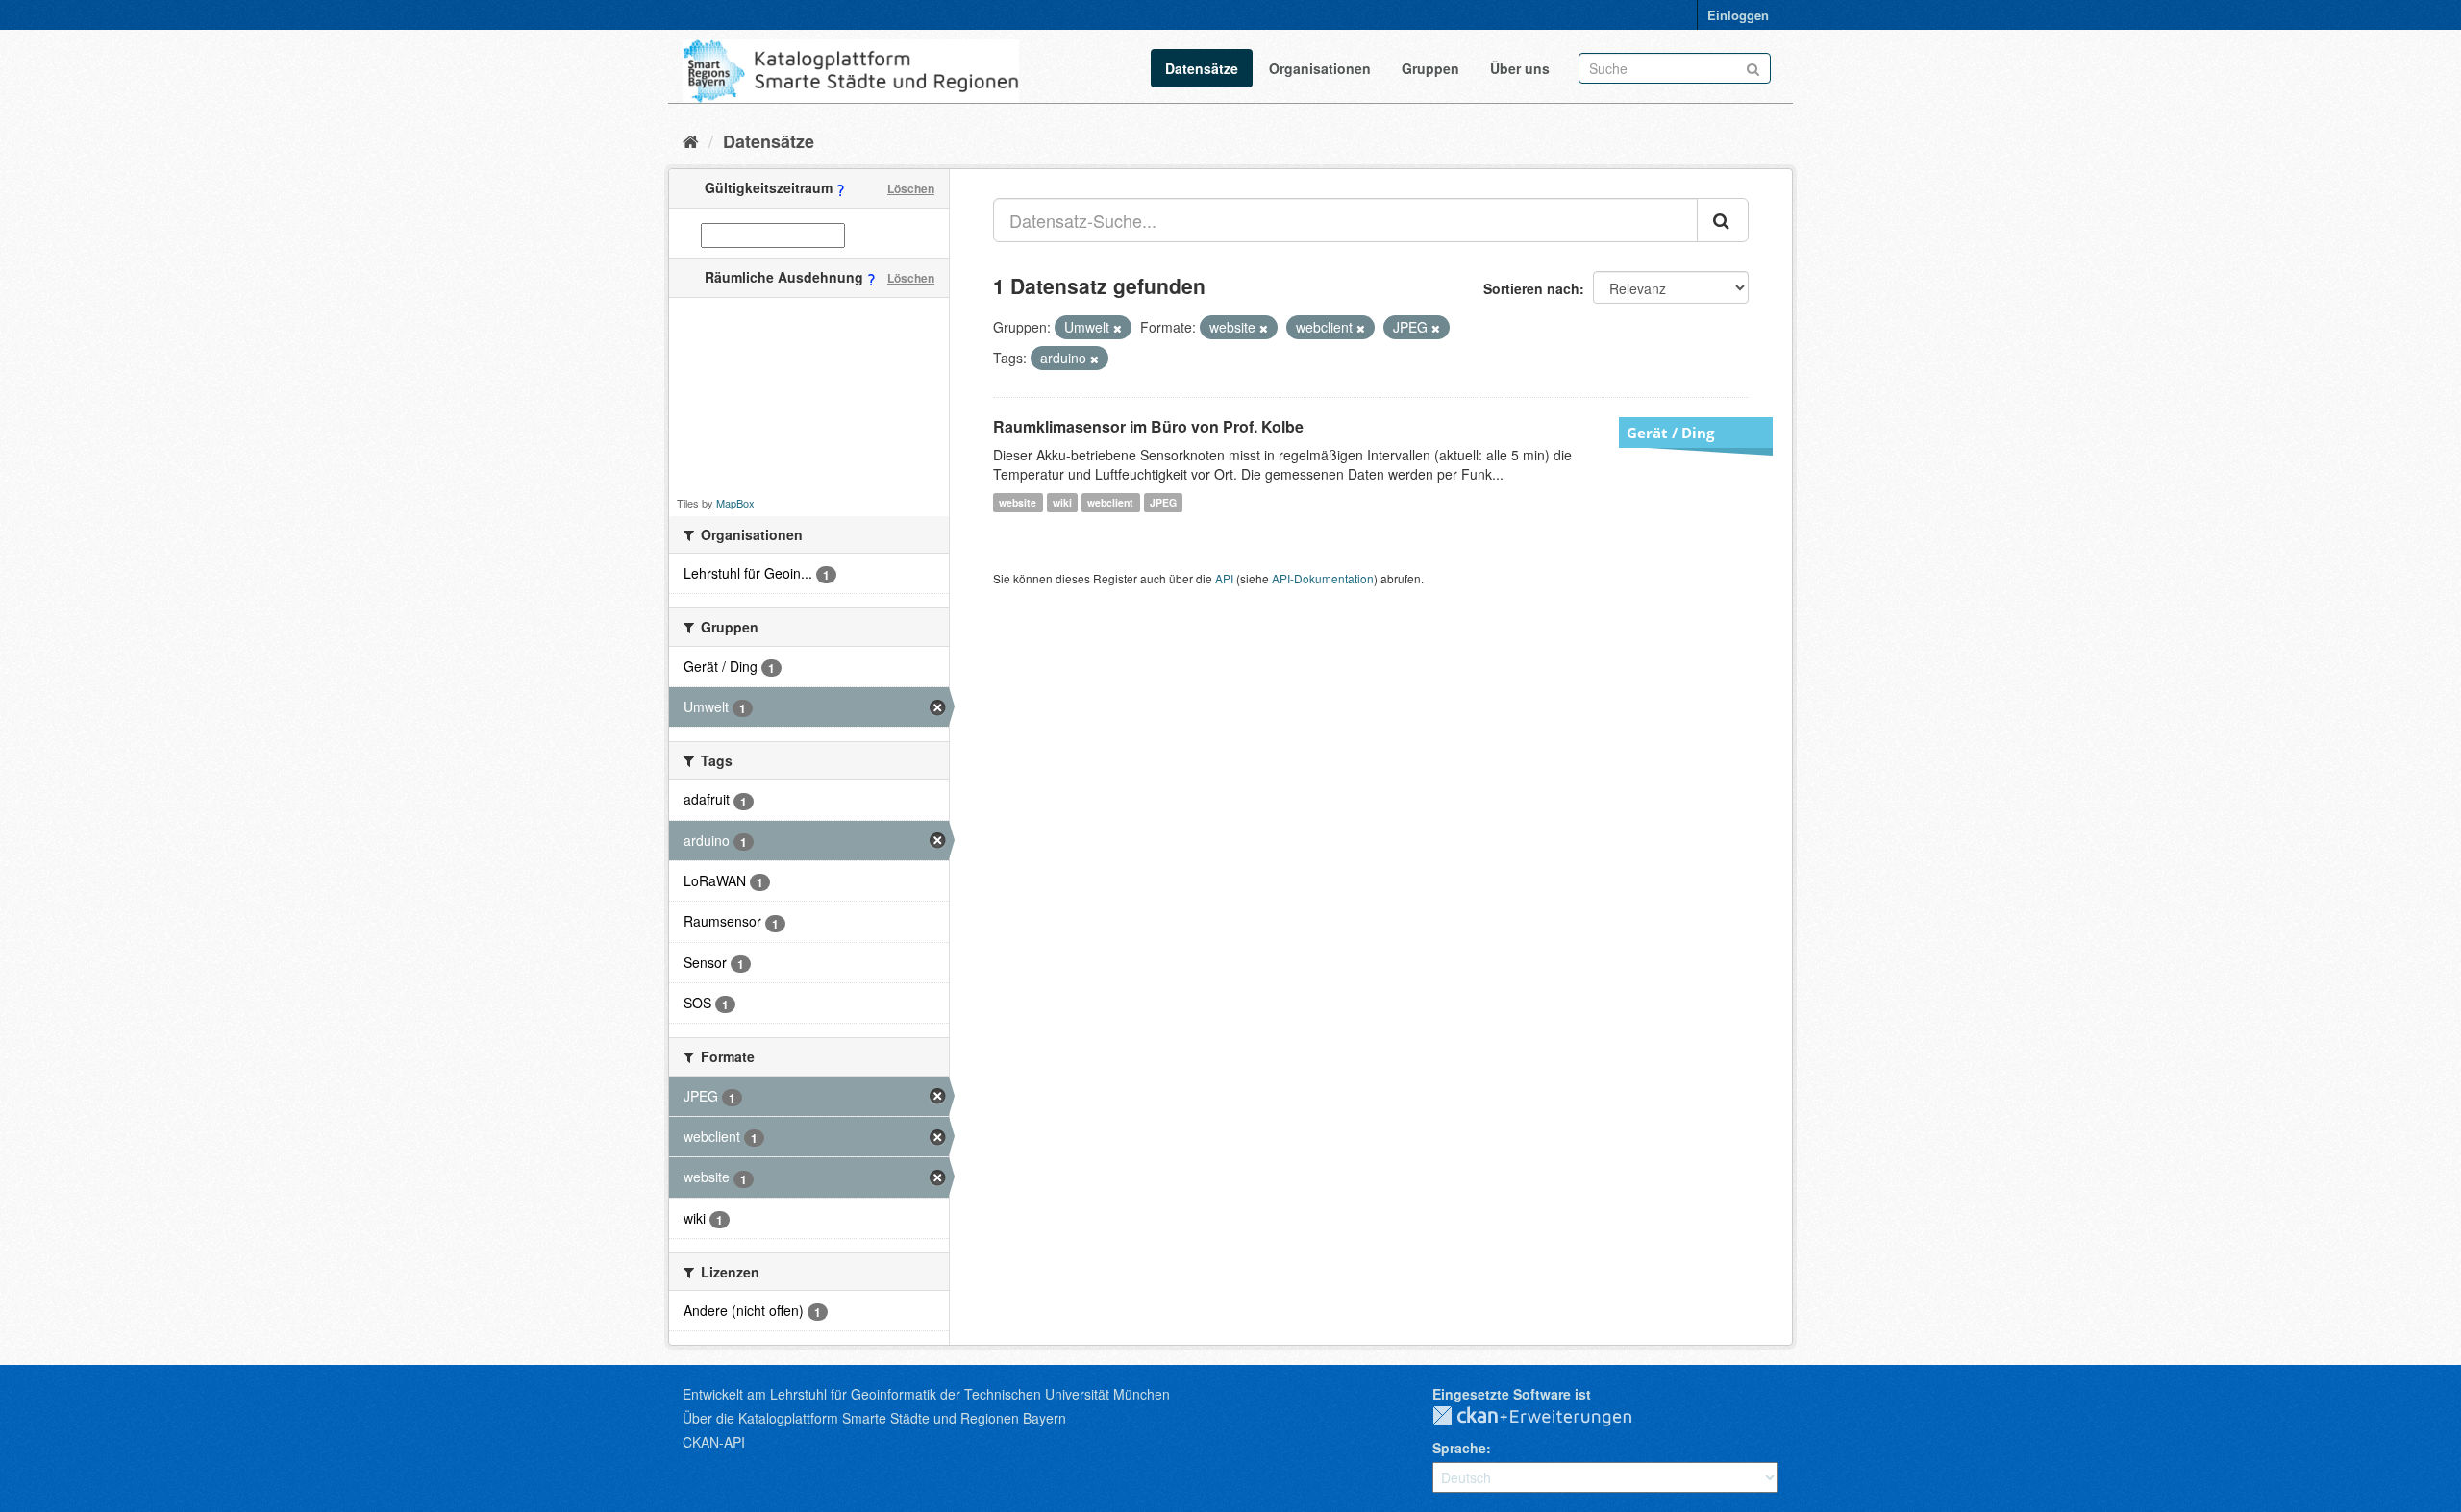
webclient (1110, 502)
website (1018, 502)
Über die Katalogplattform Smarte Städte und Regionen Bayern (874, 1418)
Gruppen (1430, 68)
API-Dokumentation (1323, 578)
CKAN (1548, 1417)
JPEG (1163, 502)
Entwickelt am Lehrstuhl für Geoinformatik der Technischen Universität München (926, 1394)
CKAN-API (714, 1442)
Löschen (911, 188)
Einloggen (1738, 15)
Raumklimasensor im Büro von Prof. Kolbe (1148, 426)
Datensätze (1202, 68)
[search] (1723, 220)
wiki (1062, 502)
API (1224, 578)
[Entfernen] (1118, 328)
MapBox (735, 503)
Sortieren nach (1531, 288)
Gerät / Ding (1670, 433)
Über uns (1520, 68)
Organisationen (1320, 68)
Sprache (1459, 1448)
